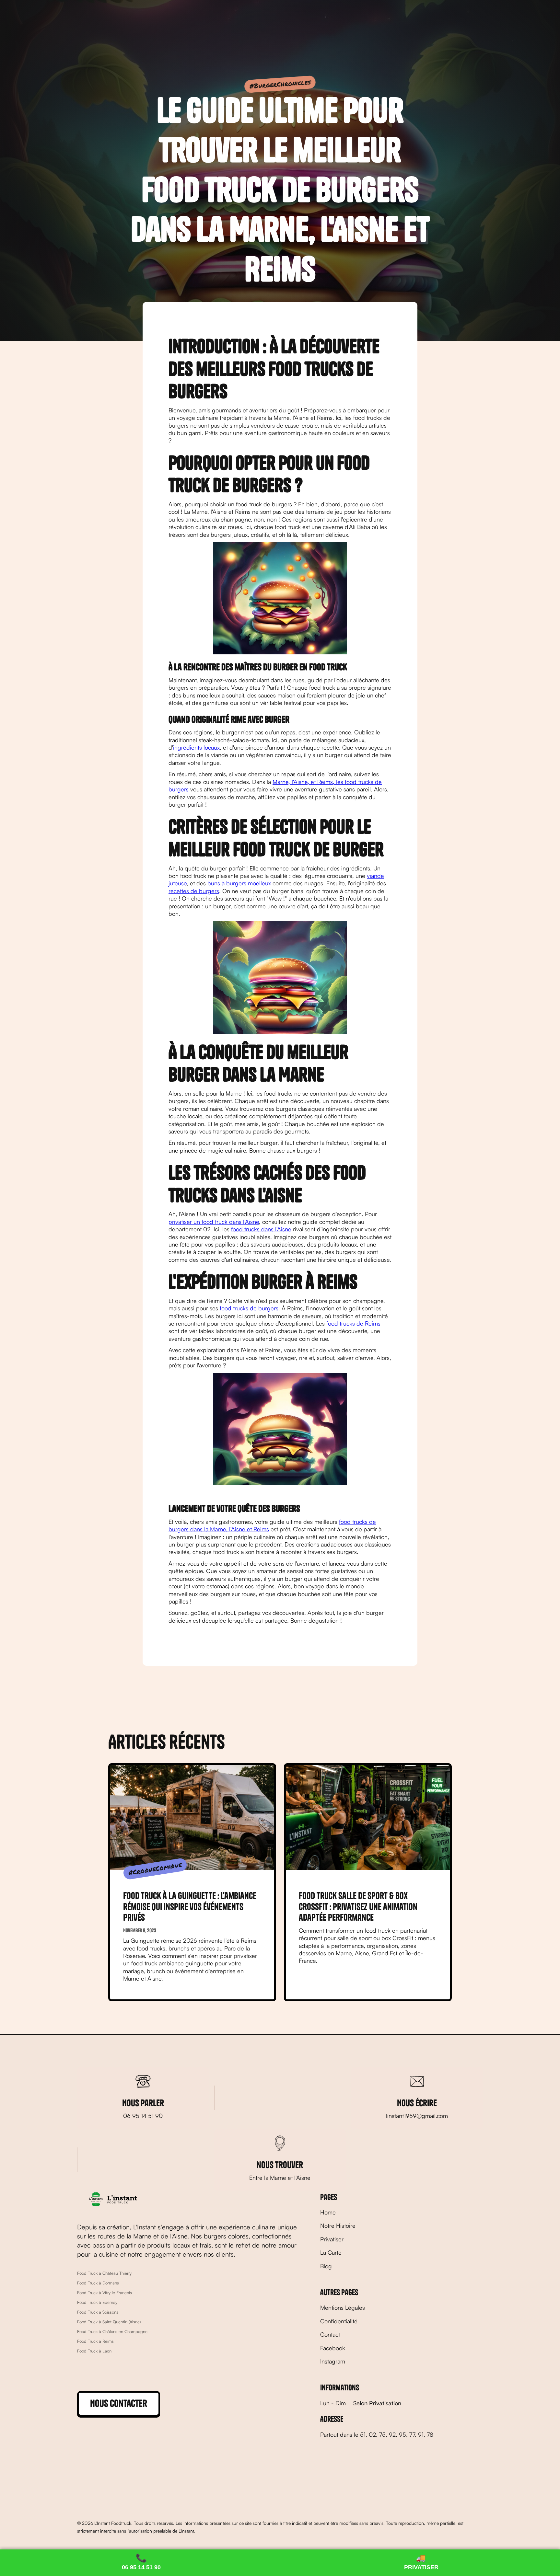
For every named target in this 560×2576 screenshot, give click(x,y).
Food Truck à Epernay (97, 2302)
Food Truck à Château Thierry (104, 2273)
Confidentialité (339, 2321)
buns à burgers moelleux (239, 883)
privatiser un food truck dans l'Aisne (214, 1222)
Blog (326, 2266)
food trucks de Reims (353, 1323)
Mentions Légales (343, 2307)
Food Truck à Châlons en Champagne (112, 2331)
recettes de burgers (194, 891)
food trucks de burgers (249, 1308)
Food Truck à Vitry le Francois (105, 2293)
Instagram (333, 2361)
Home (328, 2212)
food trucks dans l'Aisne (261, 1229)
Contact (330, 2334)
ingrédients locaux (196, 747)
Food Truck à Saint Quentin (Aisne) (109, 2322)
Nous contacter (119, 2403)
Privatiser (332, 2239)
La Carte (331, 2252)
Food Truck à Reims (95, 2341)
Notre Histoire (338, 2225)
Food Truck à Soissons (98, 2312)
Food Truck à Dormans (98, 2283)
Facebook (333, 2348)
